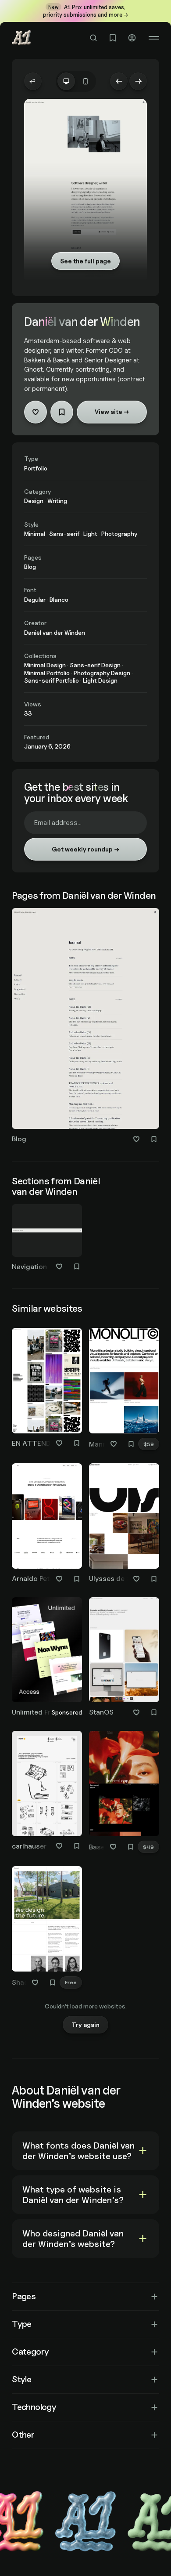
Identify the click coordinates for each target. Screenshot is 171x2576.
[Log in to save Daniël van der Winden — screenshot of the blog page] (154, 1139)
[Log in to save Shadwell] (53, 1983)
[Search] (93, 38)
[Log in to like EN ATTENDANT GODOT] (59, 1443)
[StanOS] (124, 1659)
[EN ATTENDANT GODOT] (47, 1389)
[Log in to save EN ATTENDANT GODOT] (77, 1443)
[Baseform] (124, 1793)
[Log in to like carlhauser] (59, 1846)
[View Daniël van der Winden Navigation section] (47, 1230)
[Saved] (113, 38)
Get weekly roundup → (85, 849)
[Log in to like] (36, 412)
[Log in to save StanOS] (154, 1712)
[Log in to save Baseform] (131, 1847)
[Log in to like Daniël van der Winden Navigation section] (59, 1266)
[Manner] (124, 1390)
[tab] (66, 81)
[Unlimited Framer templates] (47, 1659)
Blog (19, 1139)
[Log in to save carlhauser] (77, 1846)
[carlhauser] (47, 1792)
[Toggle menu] (154, 38)
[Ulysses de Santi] (124, 1525)
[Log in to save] (62, 412)
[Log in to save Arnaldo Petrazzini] (77, 1579)
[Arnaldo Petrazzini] (47, 1525)
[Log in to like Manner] (114, 1444)
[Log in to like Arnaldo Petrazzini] (59, 1579)
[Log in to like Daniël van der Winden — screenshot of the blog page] (136, 1139)
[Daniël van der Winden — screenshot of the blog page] (85, 1018)
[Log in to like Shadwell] (35, 1983)
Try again (85, 2024)
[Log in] (132, 38)
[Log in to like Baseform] (113, 1847)
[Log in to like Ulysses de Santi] (136, 1579)
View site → (112, 411)
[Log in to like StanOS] (136, 1712)
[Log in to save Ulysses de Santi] (154, 1579)
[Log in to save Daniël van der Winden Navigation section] (77, 1266)
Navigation (29, 1267)
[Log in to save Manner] (131, 1444)
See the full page (85, 261)
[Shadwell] (47, 1928)
